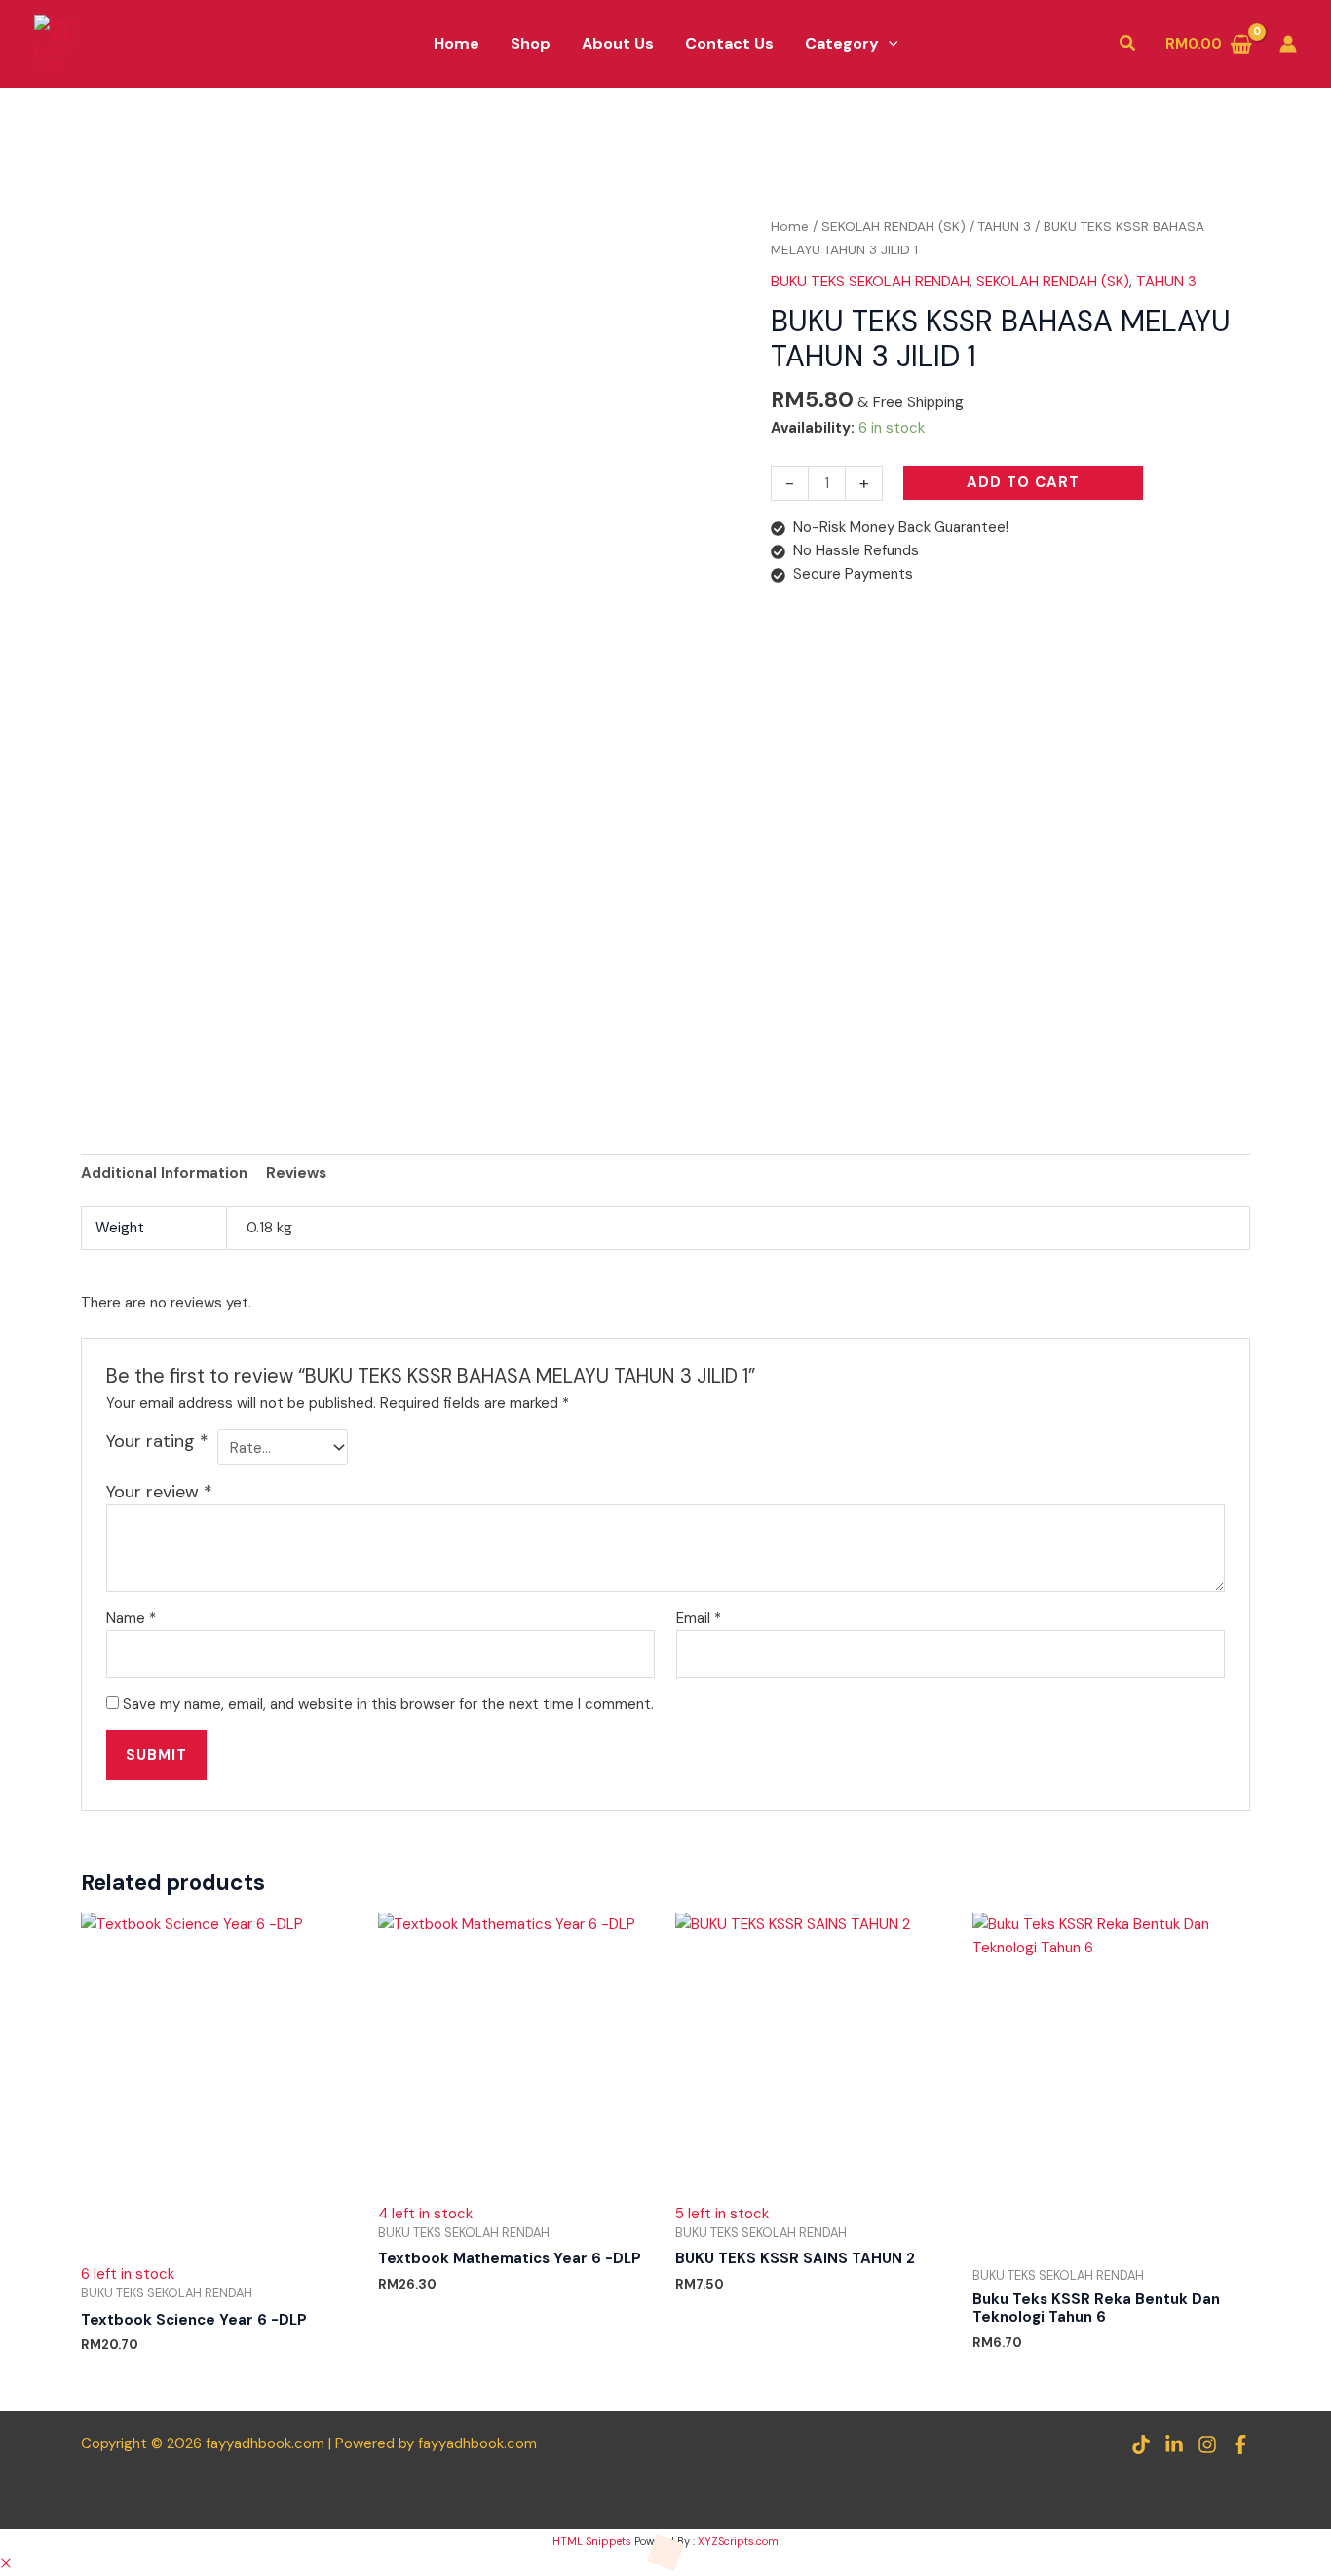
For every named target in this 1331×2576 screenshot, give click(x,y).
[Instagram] (1207, 2444)
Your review (159, 1492)
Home (790, 226)
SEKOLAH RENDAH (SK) (894, 226)
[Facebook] (1240, 2444)
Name (131, 1618)
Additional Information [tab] (164, 1173)
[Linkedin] (1174, 2444)
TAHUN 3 (1005, 226)
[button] (889, 44)
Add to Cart (1023, 482)
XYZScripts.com (738, 2541)
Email (699, 1618)
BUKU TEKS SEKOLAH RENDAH (870, 282)
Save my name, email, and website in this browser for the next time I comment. (388, 1704)
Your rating (157, 1441)
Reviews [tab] (296, 1173)
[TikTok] (1141, 2444)
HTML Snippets (592, 2541)
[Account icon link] (1288, 44)
